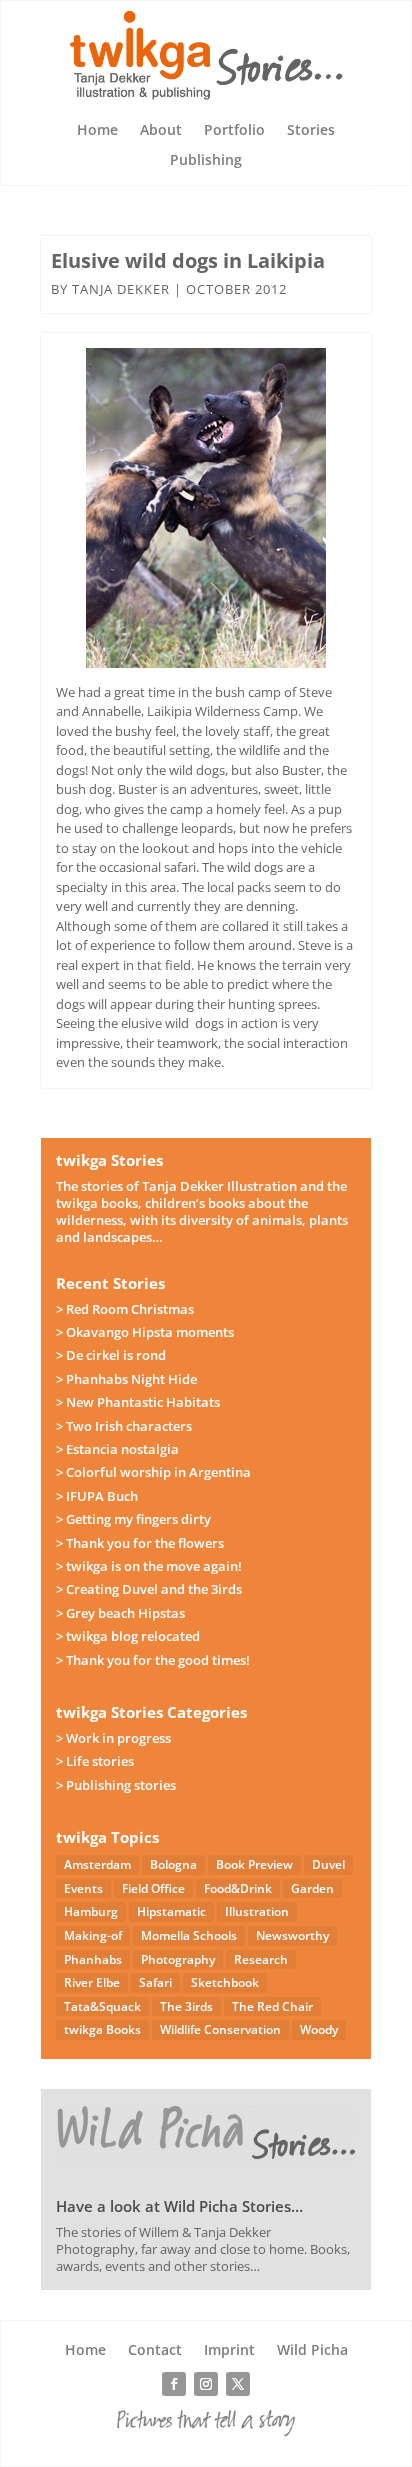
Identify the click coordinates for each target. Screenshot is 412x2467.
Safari (155, 1982)
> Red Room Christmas (125, 1309)
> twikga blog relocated (128, 1636)
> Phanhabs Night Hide (126, 1379)
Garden (312, 1888)
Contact (155, 2351)
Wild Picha (312, 2351)
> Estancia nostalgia (117, 1449)
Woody (319, 2029)
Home (97, 131)
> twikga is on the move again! (149, 1566)
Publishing (206, 161)
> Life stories (95, 1761)
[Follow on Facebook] (174, 2384)
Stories (311, 131)
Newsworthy (292, 1935)
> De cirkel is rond (111, 1355)
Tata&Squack (102, 2006)
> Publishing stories (116, 1785)
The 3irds (186, 2006)
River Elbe (92, 1982)
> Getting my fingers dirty (133, 1519)
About (161, 131)
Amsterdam (97, 1864)
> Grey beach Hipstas (120, 1613)
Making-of (93, 1935)
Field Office (153, 1888)
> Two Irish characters (124, 1426)
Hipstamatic (171, 1911)
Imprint (229, 2351)
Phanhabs (93, 1959)
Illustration (257, 1911)
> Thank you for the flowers (140, 1543)
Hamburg (91, 1911)
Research (261, 1959)
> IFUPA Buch (97, 1496)
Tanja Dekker (121, 289)
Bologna (173, 1864)
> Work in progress (113, 1738)
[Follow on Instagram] (206, 2384)
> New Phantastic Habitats (138, 1402)
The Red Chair (272, 2006)
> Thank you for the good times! (153, 1660)
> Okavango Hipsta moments (145, 1332)
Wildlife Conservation (220, 2029)
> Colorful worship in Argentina (153, 1472)
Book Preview (254, 1864)
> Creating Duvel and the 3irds (149, 1589)
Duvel (328, 1864)
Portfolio (234, 131)
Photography (178, 1959)
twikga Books (102, 2029)
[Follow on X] (238, 2384)
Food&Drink (238, 1888)
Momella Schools (189, 1935)
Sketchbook (225, 1982)
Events (83, 1888)
